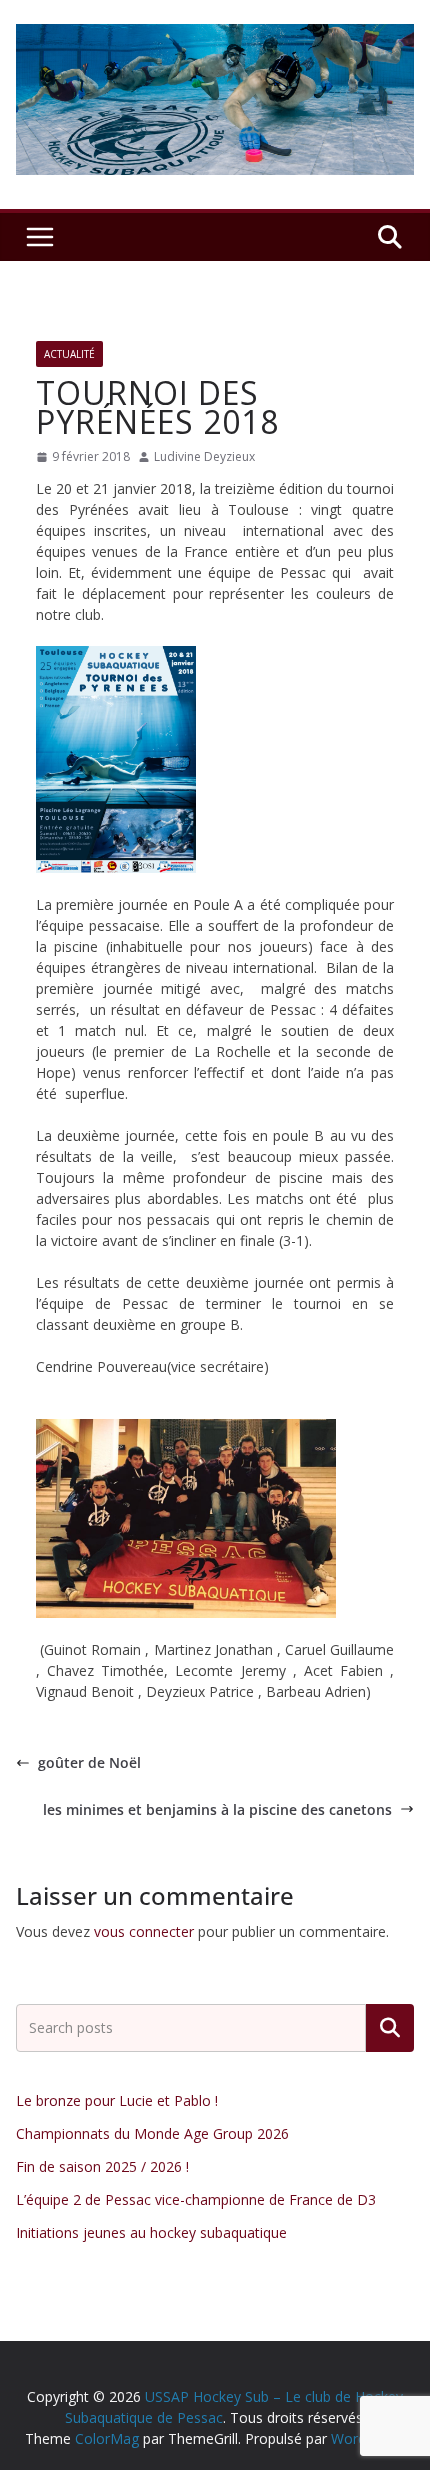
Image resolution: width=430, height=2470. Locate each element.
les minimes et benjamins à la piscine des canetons (217, 1809)
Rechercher (390, 2028)
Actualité (69, 354)
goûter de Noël (89, 1762)
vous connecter (144, 1931)
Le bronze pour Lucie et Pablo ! (117, 2100)
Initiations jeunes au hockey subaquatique (151, 2232)
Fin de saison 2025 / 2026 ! (102, 2166)
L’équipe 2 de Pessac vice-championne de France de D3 (196, 2199)
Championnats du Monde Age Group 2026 (152, 2133)
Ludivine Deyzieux (204, 456)
